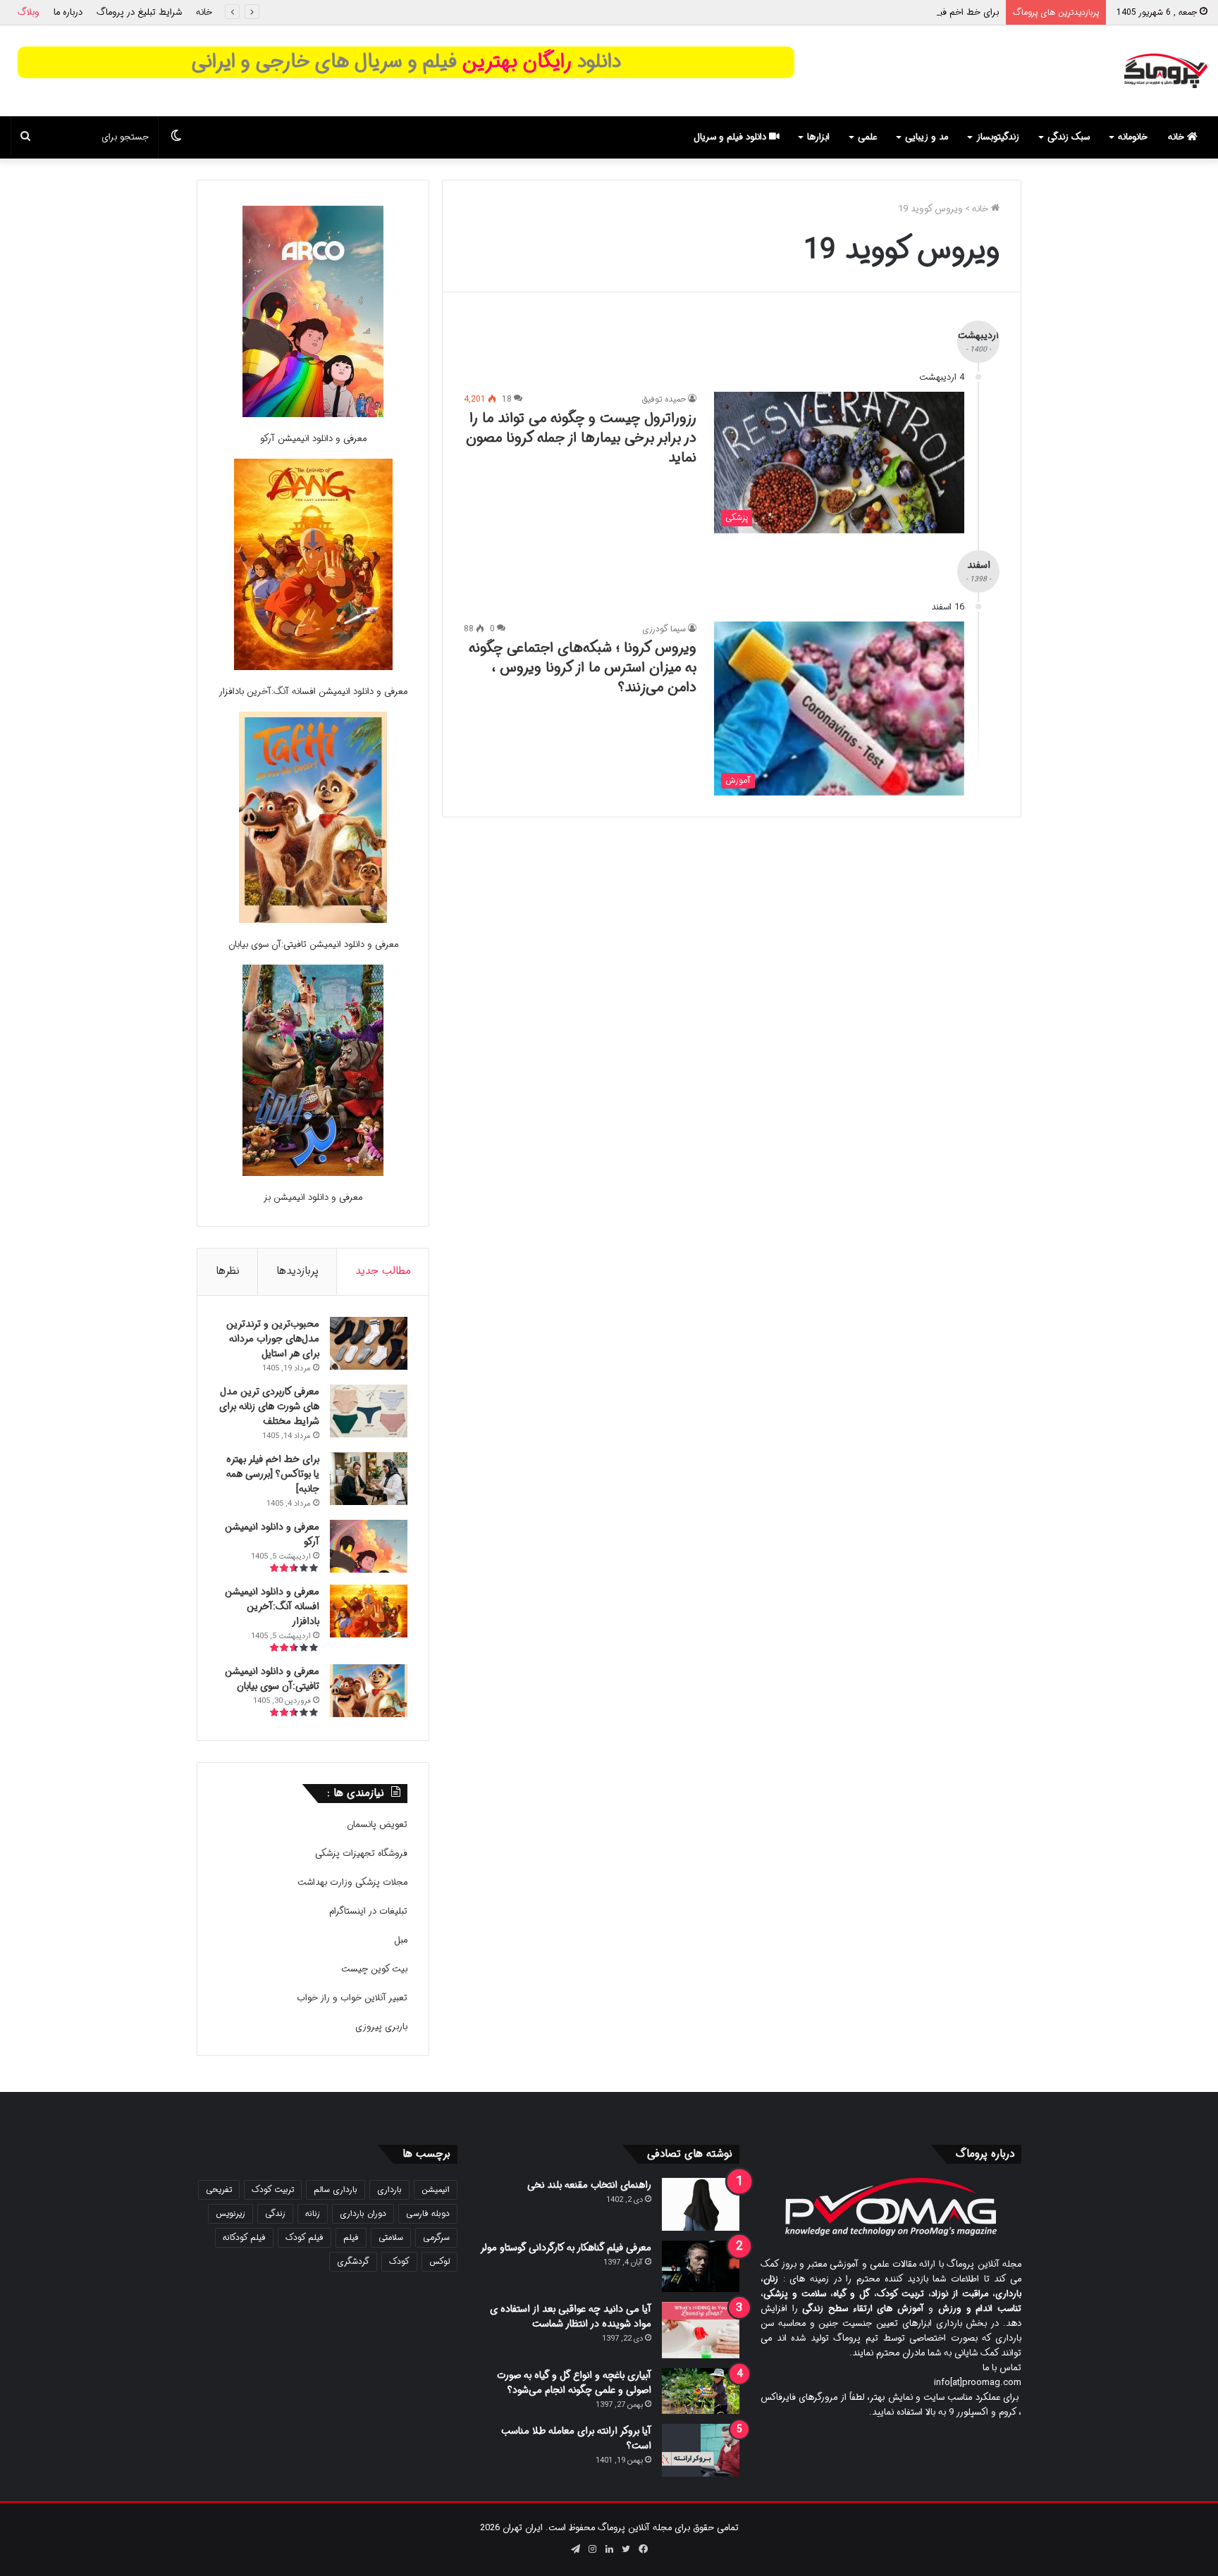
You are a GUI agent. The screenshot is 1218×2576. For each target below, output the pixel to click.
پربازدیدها (297, 1271)
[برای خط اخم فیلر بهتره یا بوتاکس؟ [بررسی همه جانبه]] (369, 1479)
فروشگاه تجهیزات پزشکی (361, 1853)
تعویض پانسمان (377, 1825)
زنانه (313, 2213)
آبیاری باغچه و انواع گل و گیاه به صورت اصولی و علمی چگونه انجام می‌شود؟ (574, 2383)
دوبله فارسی (428, 2213)
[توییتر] (626, 2549)
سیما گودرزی (664, 629)
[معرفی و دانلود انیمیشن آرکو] (313, 314)
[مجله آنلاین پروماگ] (1165, 71)
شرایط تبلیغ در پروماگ (139, 12)
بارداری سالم (336, 2190)
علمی (867, 137)
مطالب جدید (383, 1271)
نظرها (228, 1271)
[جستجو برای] (25, 137)
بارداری (389, 2190)
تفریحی (219, 2190)
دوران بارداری (363, 2213)
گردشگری (353, 2261)
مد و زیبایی (927, 137)
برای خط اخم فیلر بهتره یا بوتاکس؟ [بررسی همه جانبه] (898, 12)
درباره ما (68, 12)
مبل (401, 1940)
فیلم (351, 2237)
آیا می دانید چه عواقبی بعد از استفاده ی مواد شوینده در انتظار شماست (571, 2316)
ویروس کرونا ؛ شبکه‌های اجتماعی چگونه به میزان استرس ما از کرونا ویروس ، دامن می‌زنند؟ (583, 668)
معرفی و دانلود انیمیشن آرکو (313, 439)
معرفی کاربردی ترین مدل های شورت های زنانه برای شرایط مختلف (269, 1406)
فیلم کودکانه (244, 2237)
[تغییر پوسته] (176, 137)
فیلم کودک (304, 2237)
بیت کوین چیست (374, 1969)
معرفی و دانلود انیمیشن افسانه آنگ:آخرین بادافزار (313, 692)
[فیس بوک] (643, 2549)
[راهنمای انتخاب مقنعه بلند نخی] (701, 2204)
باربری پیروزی (381, 2027)
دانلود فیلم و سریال (731, 137)
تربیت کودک (273, 2190)
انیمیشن (436, 2190)
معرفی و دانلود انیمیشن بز (313, 1197)
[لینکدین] (609, 2549)
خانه (204, 12)
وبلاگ (29, 12)
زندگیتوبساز (998, 137)
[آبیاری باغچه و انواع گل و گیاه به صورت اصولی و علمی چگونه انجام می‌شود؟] (701, 2391)
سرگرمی (436, 2237)
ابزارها (818, 137)
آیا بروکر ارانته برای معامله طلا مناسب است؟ (576, 2438)
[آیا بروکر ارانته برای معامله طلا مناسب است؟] (701, 2450)
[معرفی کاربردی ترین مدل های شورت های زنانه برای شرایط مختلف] (369, 1411)
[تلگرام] (575, 2549)
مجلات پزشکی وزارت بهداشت (352, 1882)
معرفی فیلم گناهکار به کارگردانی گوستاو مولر (566, 2248)
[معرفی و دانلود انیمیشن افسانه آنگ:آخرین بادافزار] (313, 567)
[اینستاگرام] (592, 2549)
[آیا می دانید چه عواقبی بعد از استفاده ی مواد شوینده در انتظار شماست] (701, 2330)
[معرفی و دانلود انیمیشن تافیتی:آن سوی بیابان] (313, 820)
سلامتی (391, 2237)
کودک (399, 2261)
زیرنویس (230, 2213)
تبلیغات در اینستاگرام (368, 1911)
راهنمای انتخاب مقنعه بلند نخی (589, 2185)
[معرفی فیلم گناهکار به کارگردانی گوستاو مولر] (701, 2266)
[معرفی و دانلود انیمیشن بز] (313, 1073)
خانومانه (1133, 137)
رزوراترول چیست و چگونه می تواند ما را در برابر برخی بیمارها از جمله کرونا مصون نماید (581, 438)
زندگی (275, 2213)
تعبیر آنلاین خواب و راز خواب (352, 1998)
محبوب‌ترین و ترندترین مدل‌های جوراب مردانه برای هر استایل (273, 1339)
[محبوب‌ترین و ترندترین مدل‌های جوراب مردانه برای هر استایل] (369, 1343)
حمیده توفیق (664, 399)
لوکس (439, 2261)
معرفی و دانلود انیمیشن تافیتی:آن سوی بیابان (313, 945)
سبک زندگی (1069, 137)
